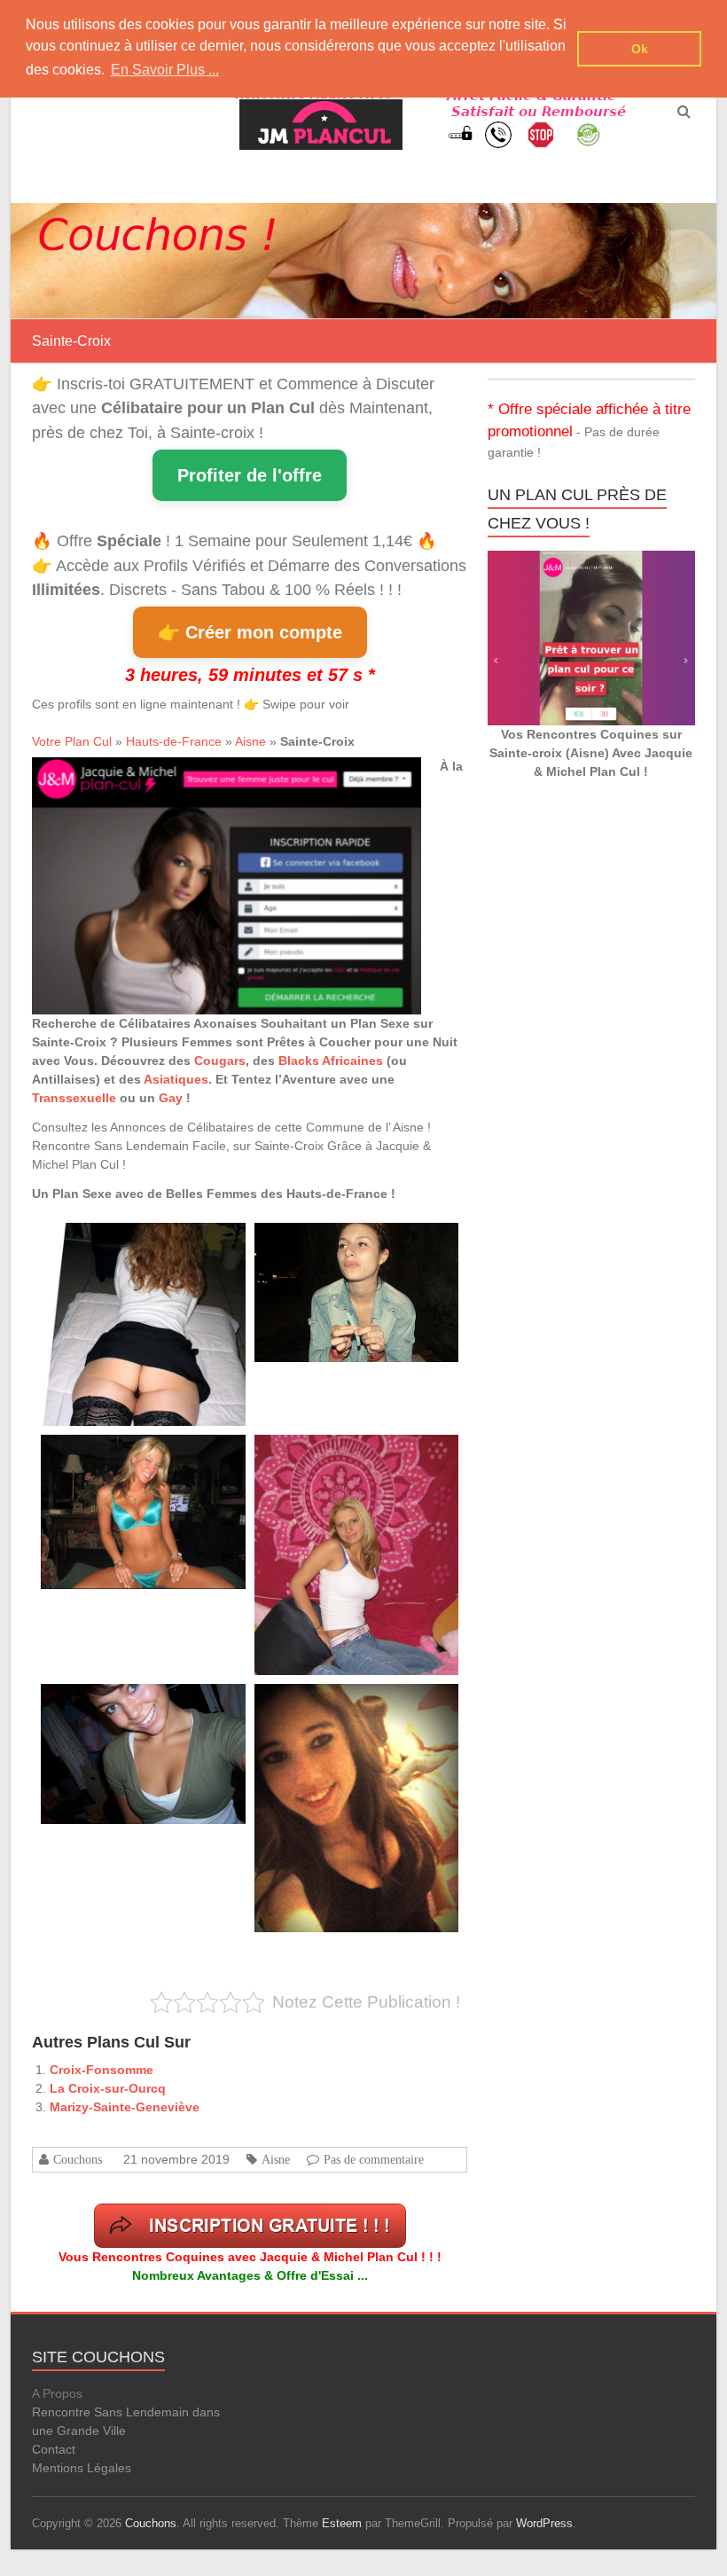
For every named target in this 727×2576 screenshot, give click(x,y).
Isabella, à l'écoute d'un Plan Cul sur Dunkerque (149, 1704)
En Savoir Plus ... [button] (165, 70)
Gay (171, 1098)
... (168, 1342)
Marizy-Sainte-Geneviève (125, 2107)
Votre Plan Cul (72, 741)
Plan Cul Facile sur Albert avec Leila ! (125, 1243)
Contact (54, 2449)
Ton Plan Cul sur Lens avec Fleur (331, 1243)
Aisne (250, 741)
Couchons (78, 2159)
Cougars (220, 1061)
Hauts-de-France (174, 741)
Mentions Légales (82, 2468)
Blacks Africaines (331, 1061)
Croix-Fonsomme (102, 2070)
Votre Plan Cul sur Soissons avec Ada (340, 1455)
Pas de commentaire (374, 2159)
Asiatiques (176, 1079)
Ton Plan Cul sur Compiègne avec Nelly (130, 1455)
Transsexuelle (74, 1098)
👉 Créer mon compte (250, 632)
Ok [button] (640, 49)
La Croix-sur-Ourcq (108, 2088)
